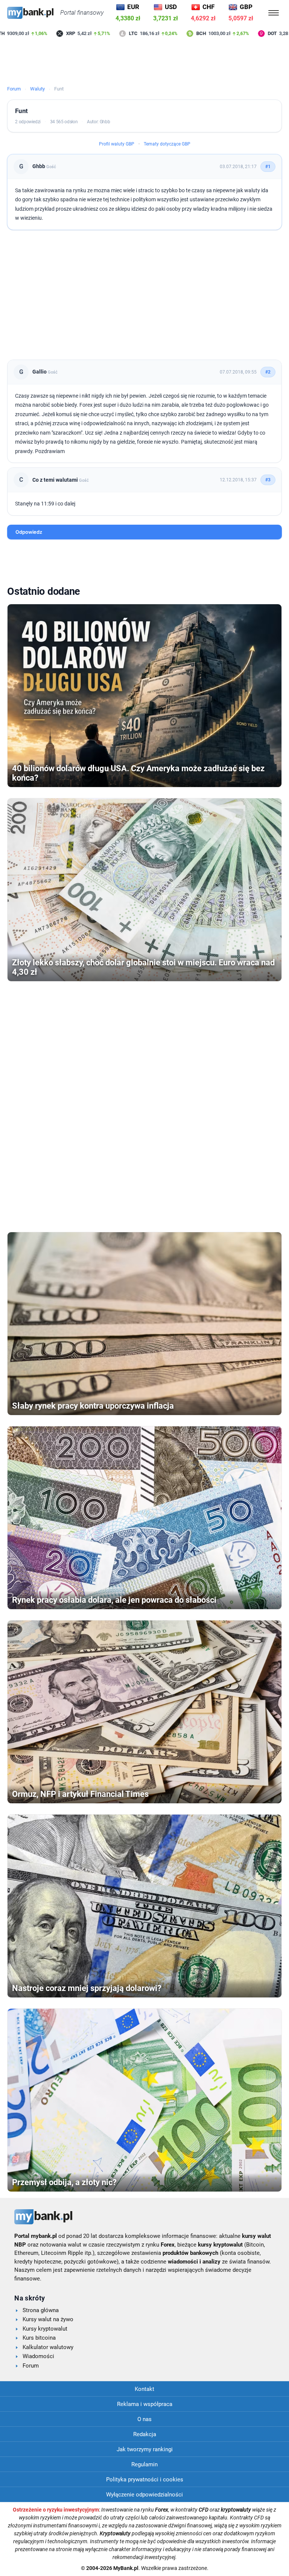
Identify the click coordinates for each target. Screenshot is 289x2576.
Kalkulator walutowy (48, 2347)
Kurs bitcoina (39, 2338)
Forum (14, 89)
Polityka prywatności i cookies (145, 2480)
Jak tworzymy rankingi (145, 2449)
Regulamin (144, 2464)
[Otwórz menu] (274, 13)
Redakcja (145, 2434)
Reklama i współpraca (145, 2404)
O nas (144, 2419)
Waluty (37, 89)
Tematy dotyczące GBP (167, 144)
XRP (48, 33)
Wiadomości (38, 2356)
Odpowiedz (29, 532)
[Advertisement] (144, 62)
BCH (179, 33)
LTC (110, 33)
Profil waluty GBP (117, 144)
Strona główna (41, 2310)
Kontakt (144, 2389)
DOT (249, 33)
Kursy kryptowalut (45, 2329)
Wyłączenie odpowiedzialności (144, 2495)
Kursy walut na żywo (48, 2319)
